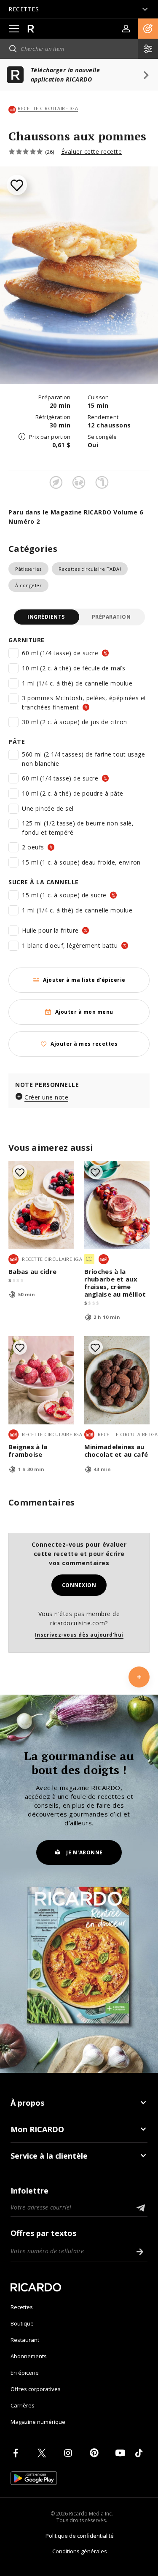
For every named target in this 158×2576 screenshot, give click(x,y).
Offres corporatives (36, 2389)
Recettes (22, 2307)
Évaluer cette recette (92, 152)
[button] (148, 29)
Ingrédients (46, 617)
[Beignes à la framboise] (41, 1380)
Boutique (22, 2323)
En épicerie (25, 2373)
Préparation (111, 617)
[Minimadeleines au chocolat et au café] (117, 1380)
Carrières (23, 2405)
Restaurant (25, 2340)
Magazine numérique (38, 2422)
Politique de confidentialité (80, 2536)
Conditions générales (80, 2551)
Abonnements (29, 2356)
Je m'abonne (84, 1852)
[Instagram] (70, 2453)
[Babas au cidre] (41, 1205)
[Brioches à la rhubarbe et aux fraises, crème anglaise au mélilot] (117, 1205)
